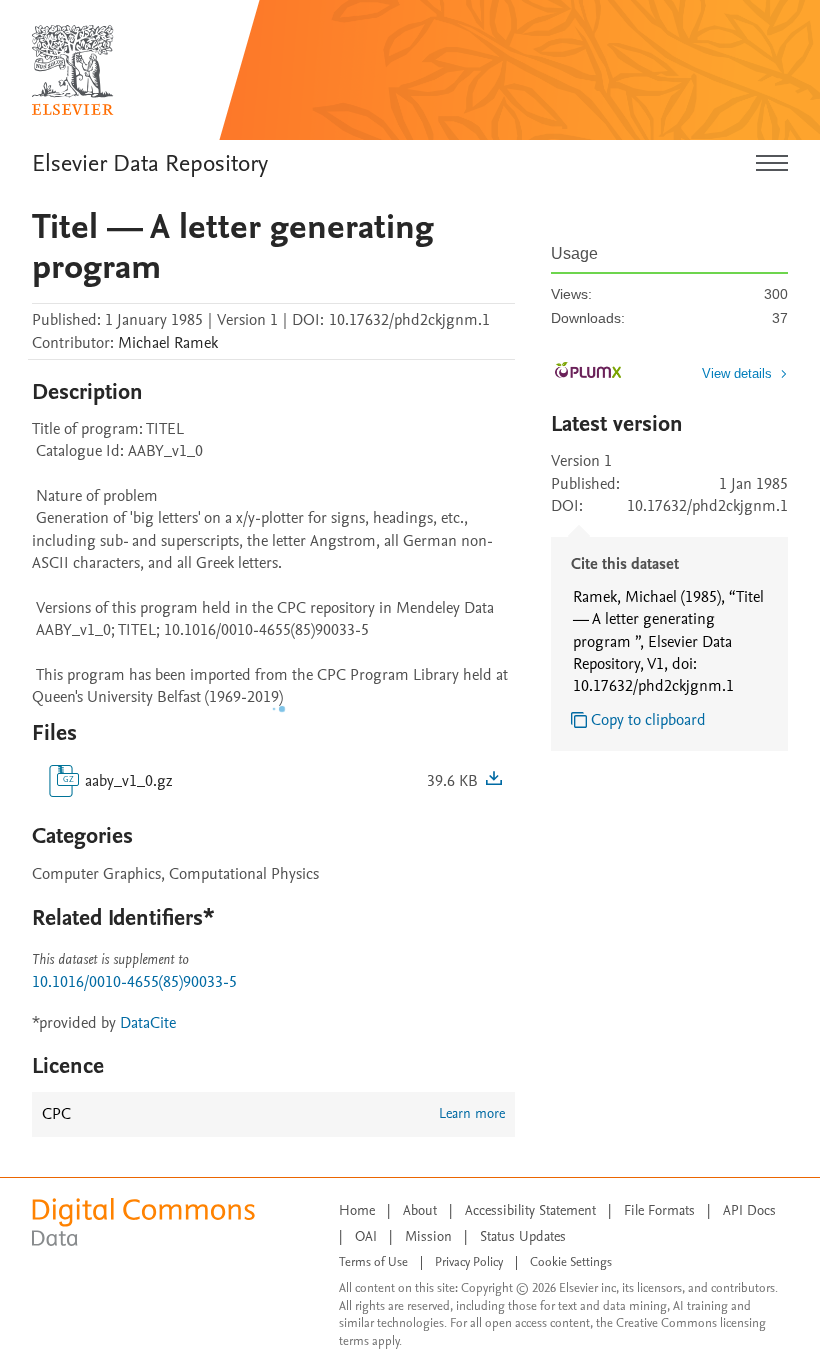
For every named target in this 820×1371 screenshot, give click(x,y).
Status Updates (523, 1236)
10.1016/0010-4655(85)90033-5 (134, 982)
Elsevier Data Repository (150, 163)
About (420, 1210)
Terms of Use (373, 1262)
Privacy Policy (469, 1262)
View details (737, 373)
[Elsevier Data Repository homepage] (73, 70)
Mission (428, 1236)
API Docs (749, 1210)
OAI (366, 1236)
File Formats (659, 1210)
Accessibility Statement (530, 1210)
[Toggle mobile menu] (772, 164)
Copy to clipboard (648, 720)
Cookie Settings (571, 1262)
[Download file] (494, 781)
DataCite (148, 1023)
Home (357, 1210)
